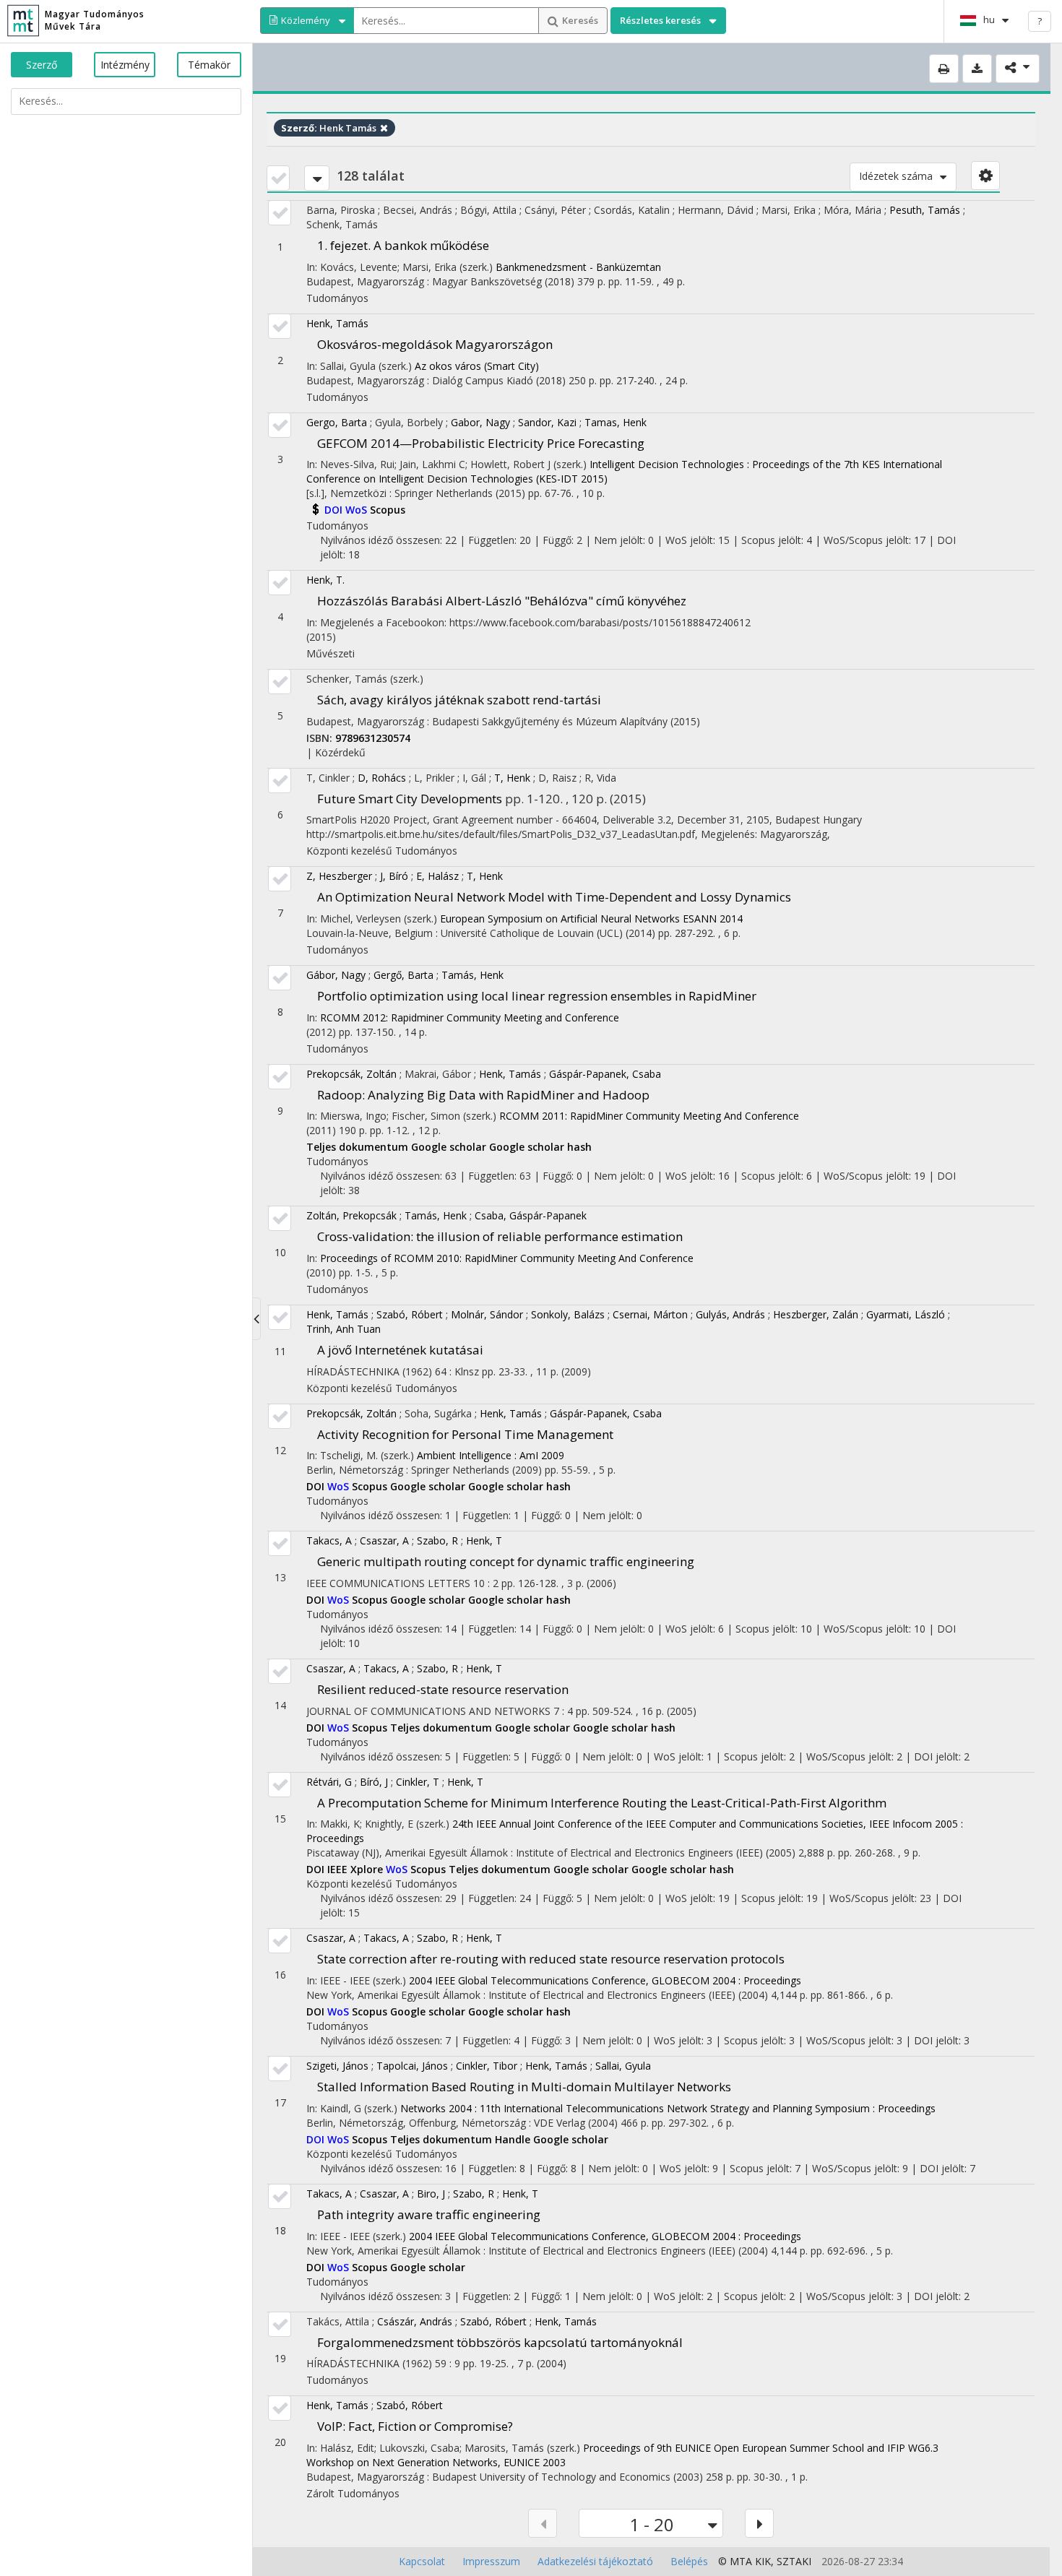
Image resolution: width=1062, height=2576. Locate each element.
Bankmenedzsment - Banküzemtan (578, 267)
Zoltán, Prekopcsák (351, 1215)
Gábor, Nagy (336, 975)
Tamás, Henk (472, 975)
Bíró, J (374, 1782)
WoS (358, 510)
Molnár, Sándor (487, 1314)
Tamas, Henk (616, 422)
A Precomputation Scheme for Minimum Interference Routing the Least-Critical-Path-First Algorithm (602, 1803)
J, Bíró (394, 876)
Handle (514, 2139)
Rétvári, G (329, 1782)
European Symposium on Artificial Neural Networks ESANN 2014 (591, 919)
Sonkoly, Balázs (568, 1314)
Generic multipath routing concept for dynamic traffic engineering (506, 1561)
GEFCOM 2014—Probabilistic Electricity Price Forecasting (481, 443)
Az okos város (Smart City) (477, 366)
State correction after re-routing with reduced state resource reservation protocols (551, 1959)
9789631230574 (373, 738)
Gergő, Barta (403, 975)
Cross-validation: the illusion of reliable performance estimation (500, 1236)
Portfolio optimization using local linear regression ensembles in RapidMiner (537, 996)
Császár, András (415, 2321)
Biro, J (431, 2194)
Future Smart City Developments (410, 799)
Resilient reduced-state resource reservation (443, 1689)
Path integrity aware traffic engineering (429, 2214)
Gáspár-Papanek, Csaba (605, 1074)
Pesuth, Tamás (925, 210)
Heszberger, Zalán (816, 1314)
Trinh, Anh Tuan (344, 1329)
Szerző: (299, 128)
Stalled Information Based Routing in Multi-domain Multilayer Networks (524, 2087)
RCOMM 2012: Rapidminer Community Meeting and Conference (470, 1017)
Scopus (388, 510)
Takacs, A (329, 1540)
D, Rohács (382, 778)
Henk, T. (325, 580)
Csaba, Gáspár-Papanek (531, 1215)
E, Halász (437, 876)
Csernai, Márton (650, 1314)
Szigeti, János (337, 2066)
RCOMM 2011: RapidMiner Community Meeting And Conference (649, 1116)
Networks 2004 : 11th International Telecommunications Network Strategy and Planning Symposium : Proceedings (668, 2108)
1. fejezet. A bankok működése (403, 245)
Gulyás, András (730, 1314)
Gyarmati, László (906, 1314)
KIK (763, 2561)
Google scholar (450, 1147)
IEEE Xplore (357, 1869)
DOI (335, 510)
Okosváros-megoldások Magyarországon (435, 344)
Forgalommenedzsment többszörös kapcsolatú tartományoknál (500, 2342)
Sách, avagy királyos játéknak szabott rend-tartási (459, 700)
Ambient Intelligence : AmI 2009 (491, 1455)
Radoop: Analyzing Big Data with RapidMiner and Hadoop (483, 1095)
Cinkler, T (418, 1782)
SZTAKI (794, 2561)
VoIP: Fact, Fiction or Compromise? (415, 2426)
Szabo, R (437, 1540)
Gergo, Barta (337, 422)
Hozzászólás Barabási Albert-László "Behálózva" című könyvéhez (502, 601)
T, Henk (512, 778)
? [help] (1040, 21)
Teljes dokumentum (359, 1147)
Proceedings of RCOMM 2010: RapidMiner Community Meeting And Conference (507, 1258)
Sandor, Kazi (547, 422)
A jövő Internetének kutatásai (400, 1350)
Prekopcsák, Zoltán (351, 1074)
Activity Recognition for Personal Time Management (465, 1434)
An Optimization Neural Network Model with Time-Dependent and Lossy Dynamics (554, 897)
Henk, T (484, 1540)
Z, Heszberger (339, 876)
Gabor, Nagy (480, 422)
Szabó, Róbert (410, 1314)
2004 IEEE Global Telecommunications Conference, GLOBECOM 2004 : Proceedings (605, 1980)
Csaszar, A (384, 1540)
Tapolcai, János (412, 2066)
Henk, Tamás (337, 323)
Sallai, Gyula (623, 2066)
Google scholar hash (540, 1147)
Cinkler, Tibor (487, 2066)
